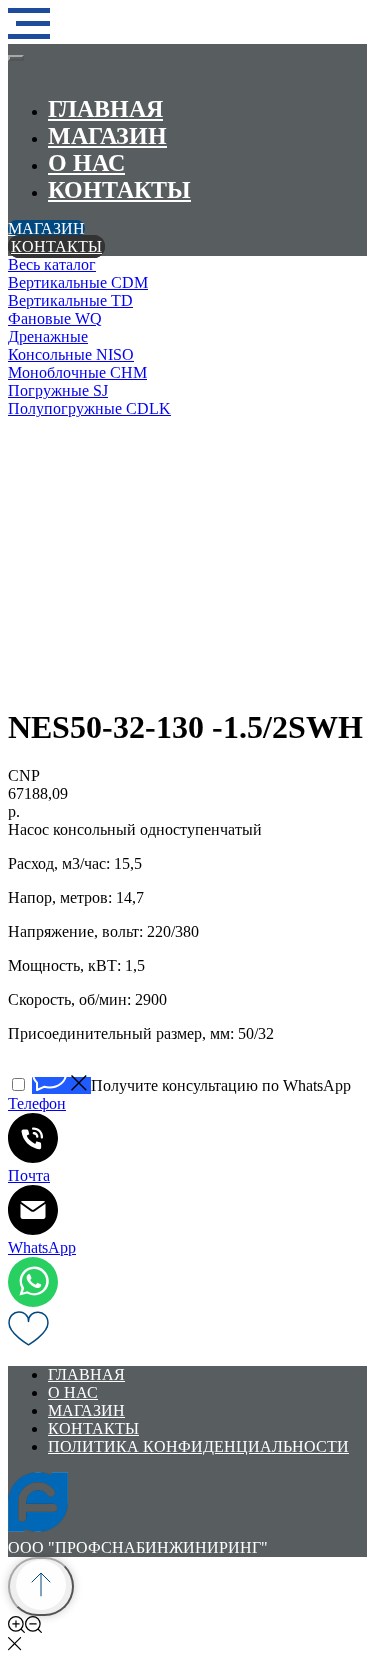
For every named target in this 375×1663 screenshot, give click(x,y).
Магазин (107, 136)
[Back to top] (41, 1586)
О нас (86, 163)
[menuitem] (187, 265)
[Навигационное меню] (29, 24)
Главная (105, 109)
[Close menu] (16, 58)
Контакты (119, 190)
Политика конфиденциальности (198, 1446)
